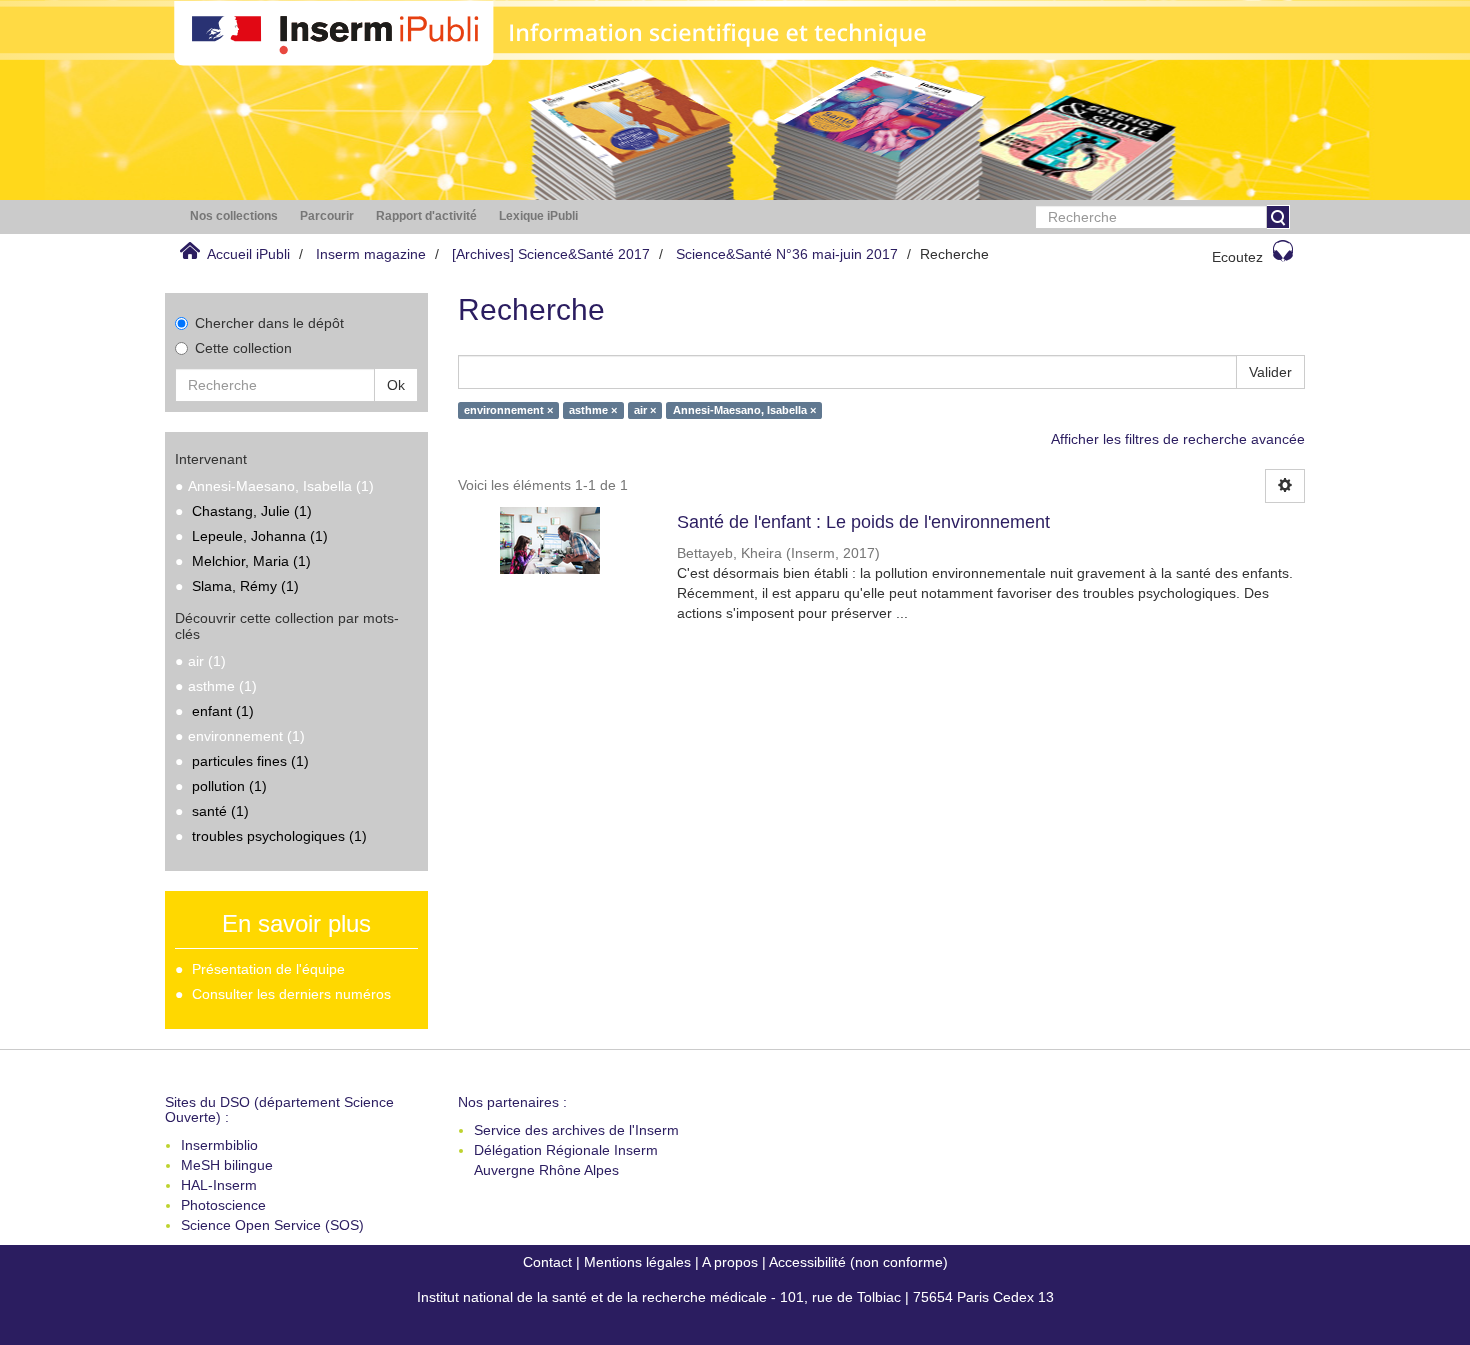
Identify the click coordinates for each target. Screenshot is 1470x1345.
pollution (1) (229, 786)
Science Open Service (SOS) (272, 1225)
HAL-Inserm (219, 1185)
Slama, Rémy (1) (245, 586)
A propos (730, 1262)
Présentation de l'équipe (268, 969)
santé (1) (220, 811)
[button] (234, 216)
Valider (1270, 372)
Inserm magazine (371, 254)
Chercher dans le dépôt (269, 323)
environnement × (508, 410)
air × (645, 410)
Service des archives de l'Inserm (576, 1130)
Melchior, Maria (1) (251, 561)
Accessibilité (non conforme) (858, 1262)
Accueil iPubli (248, 254)
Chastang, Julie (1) (252, 511)
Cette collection (243, 348)
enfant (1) (223, 711)
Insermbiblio (219, 1145)
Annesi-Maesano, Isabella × (744, 410)
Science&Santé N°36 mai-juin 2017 (787, 254)
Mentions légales (637, 1262)
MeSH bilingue (227, 1165)
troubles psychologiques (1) (279, 836)
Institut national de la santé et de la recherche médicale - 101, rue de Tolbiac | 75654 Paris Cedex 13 (735, 1297)
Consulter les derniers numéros (291, 994)
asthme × (593, 410)
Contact (547, 1262)
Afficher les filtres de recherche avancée (1178, 439)
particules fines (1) (250, 761)
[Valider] (1278, 217)
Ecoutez (1237, 257)
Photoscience (223, 1205)
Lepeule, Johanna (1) (260, 536)
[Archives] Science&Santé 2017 (551, 254)
